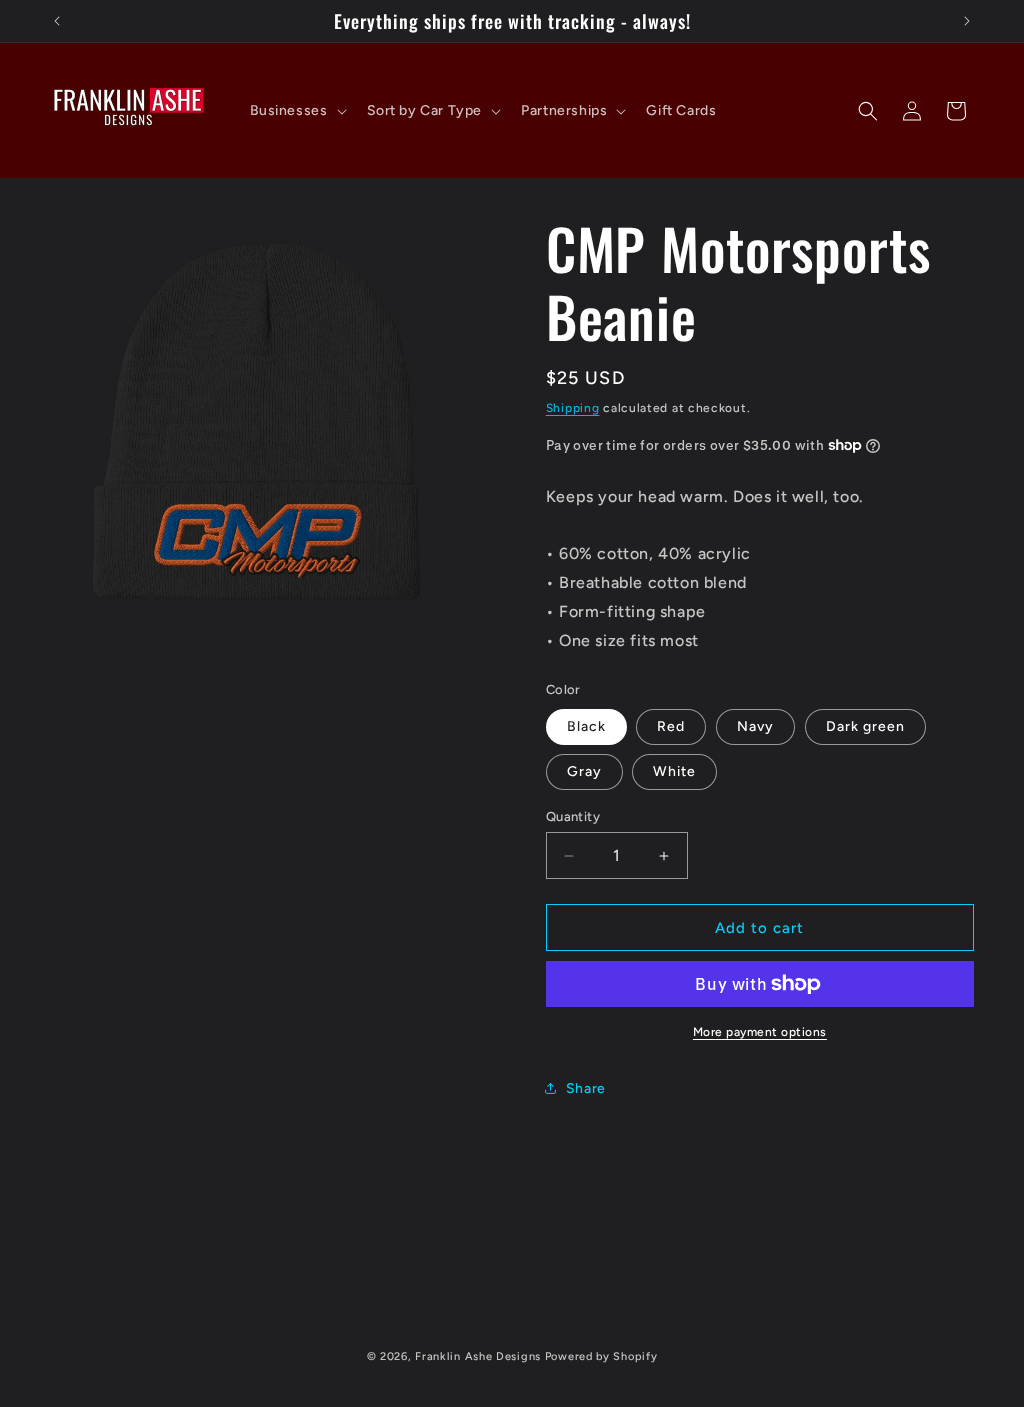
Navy (755, 726)
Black (586, 726)
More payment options (760, 1032)
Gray (584, 771)
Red (671, 726)
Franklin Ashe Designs (478, 1356)
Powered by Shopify (601, 1356)
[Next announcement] (967, 21)
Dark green (865, 726)
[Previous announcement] (57, 21)
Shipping (573, 408)
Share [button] (586, 1088)
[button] (296, 111)
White (674, 771)
